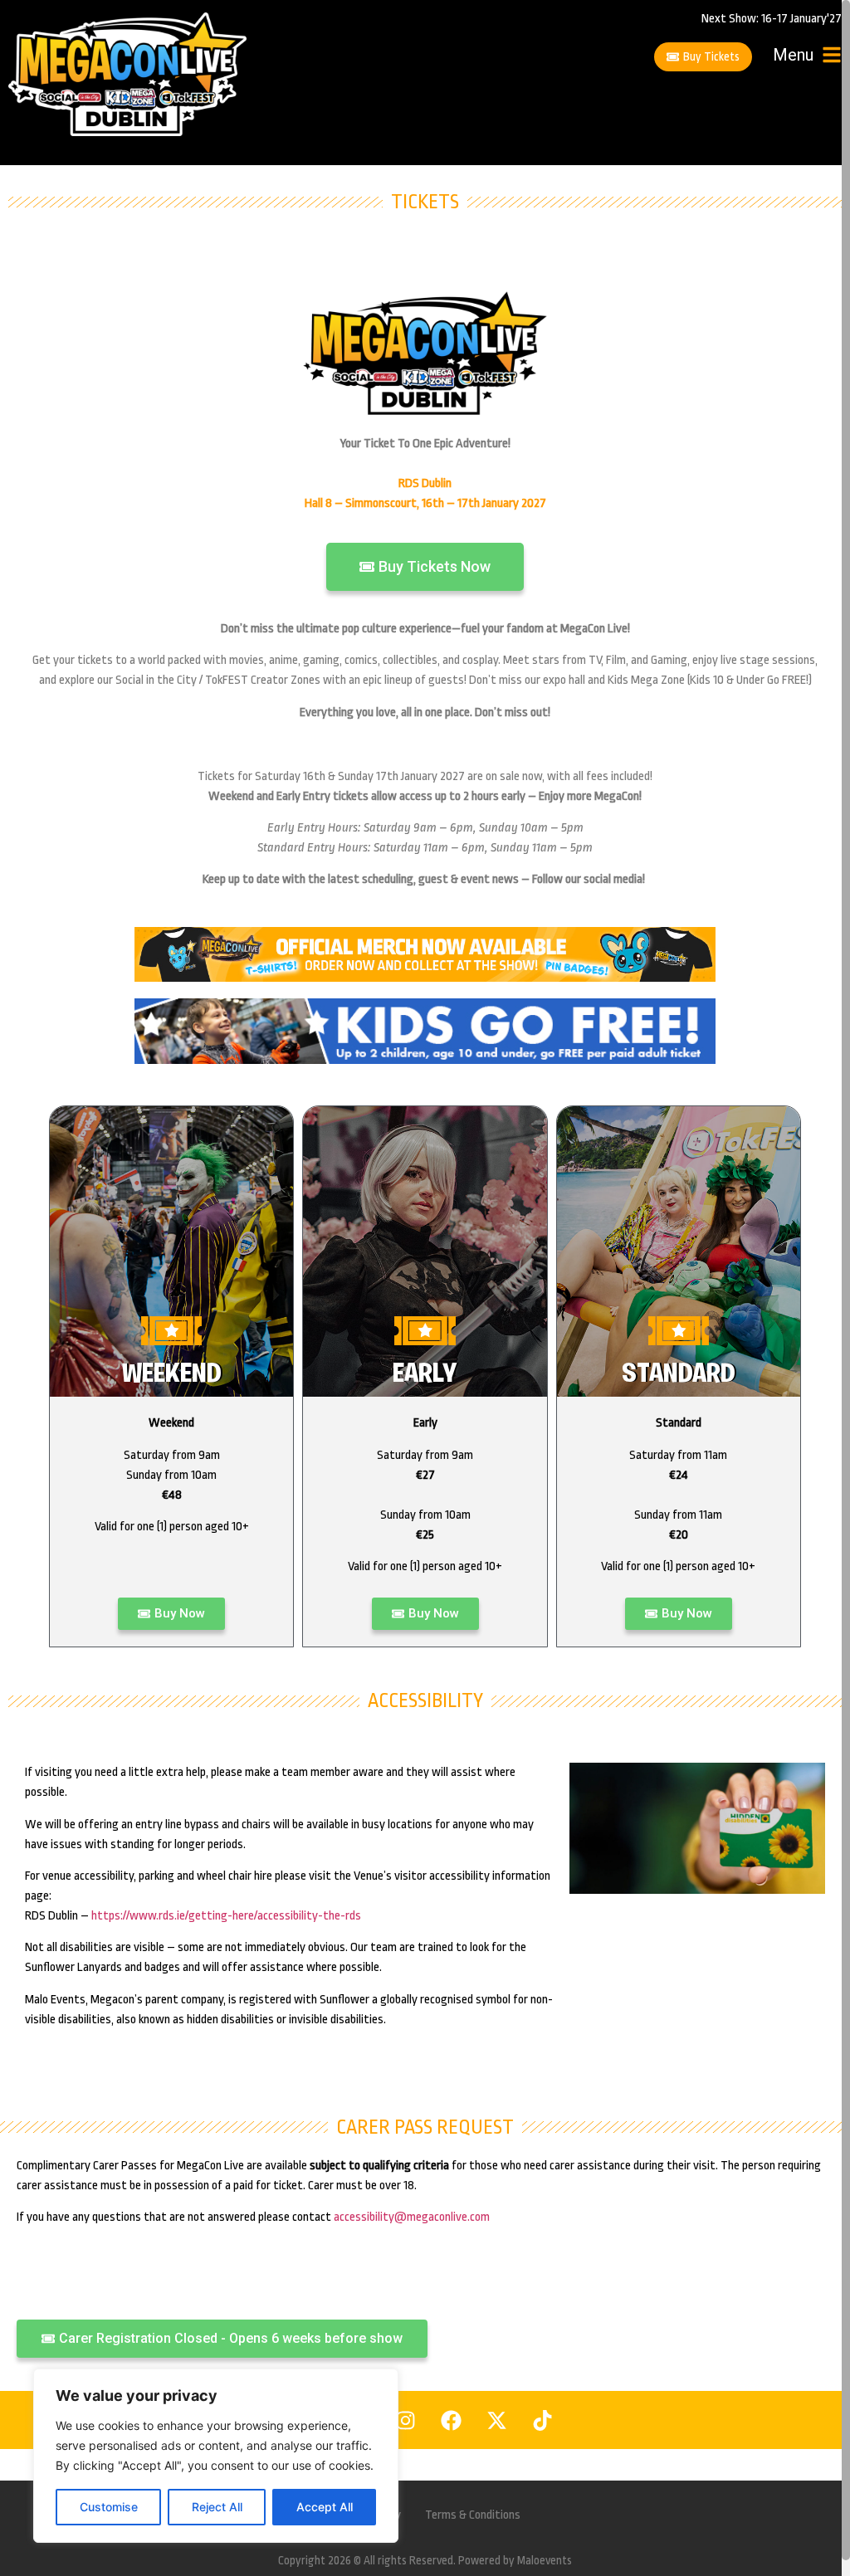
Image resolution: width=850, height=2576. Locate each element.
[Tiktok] (543, 2420)
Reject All (217, 2507)
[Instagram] (406, 2420)
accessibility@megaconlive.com (412, 2217)
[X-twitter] (497, 2420)
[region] (216, 2456)
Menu (793, 55)
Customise (109, 2507)
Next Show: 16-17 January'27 (772, 19)
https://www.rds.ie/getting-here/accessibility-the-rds (226, 1916)
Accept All (325, 2507)
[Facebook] (452, 2420)
